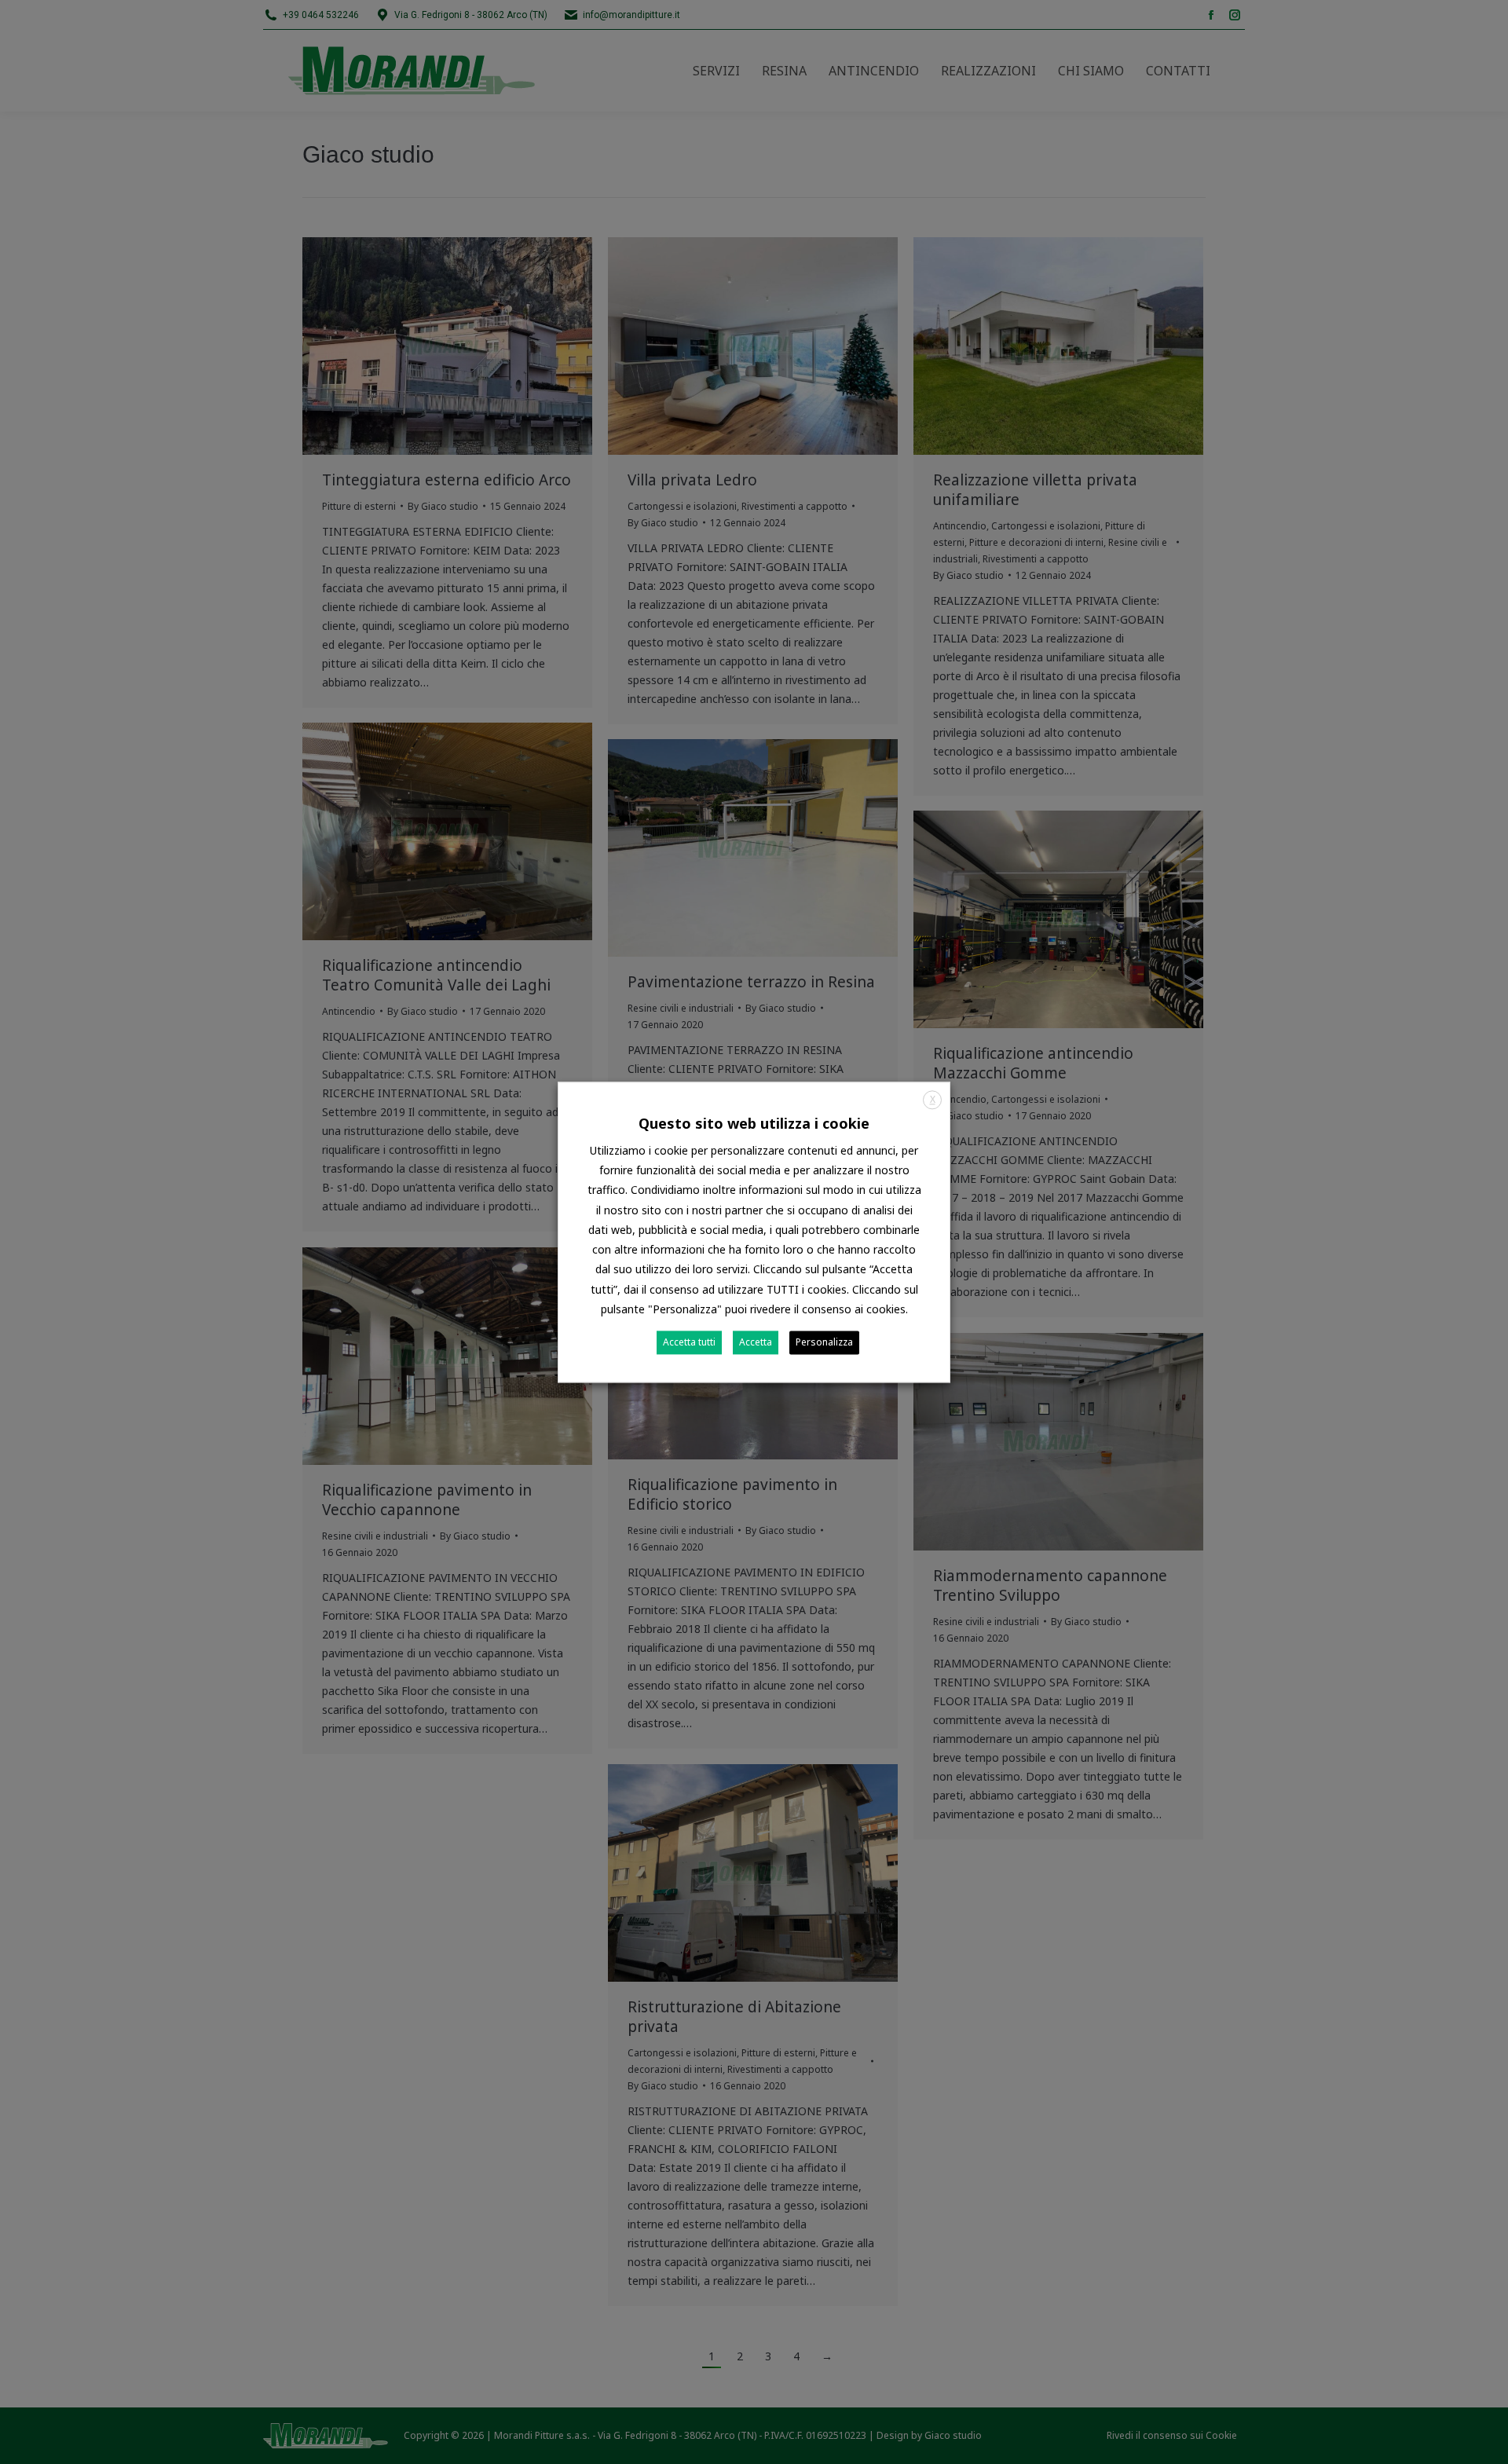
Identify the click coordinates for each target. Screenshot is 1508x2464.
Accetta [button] (756, 1342)
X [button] (933, 1099)
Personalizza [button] (824, 1342)
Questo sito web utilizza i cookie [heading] (754, 1123)
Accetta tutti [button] (689, 1342)
